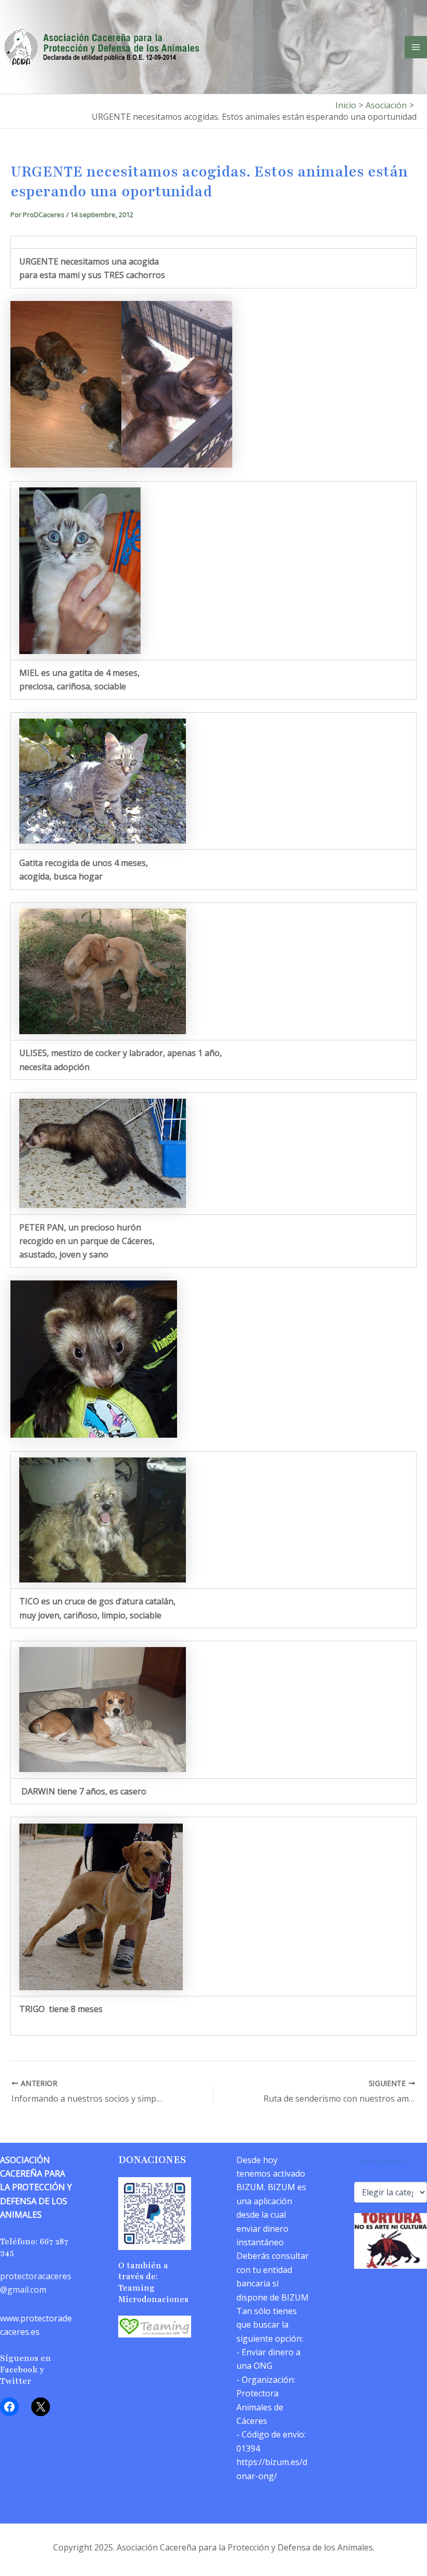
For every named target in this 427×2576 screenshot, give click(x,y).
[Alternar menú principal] (416, 47)
